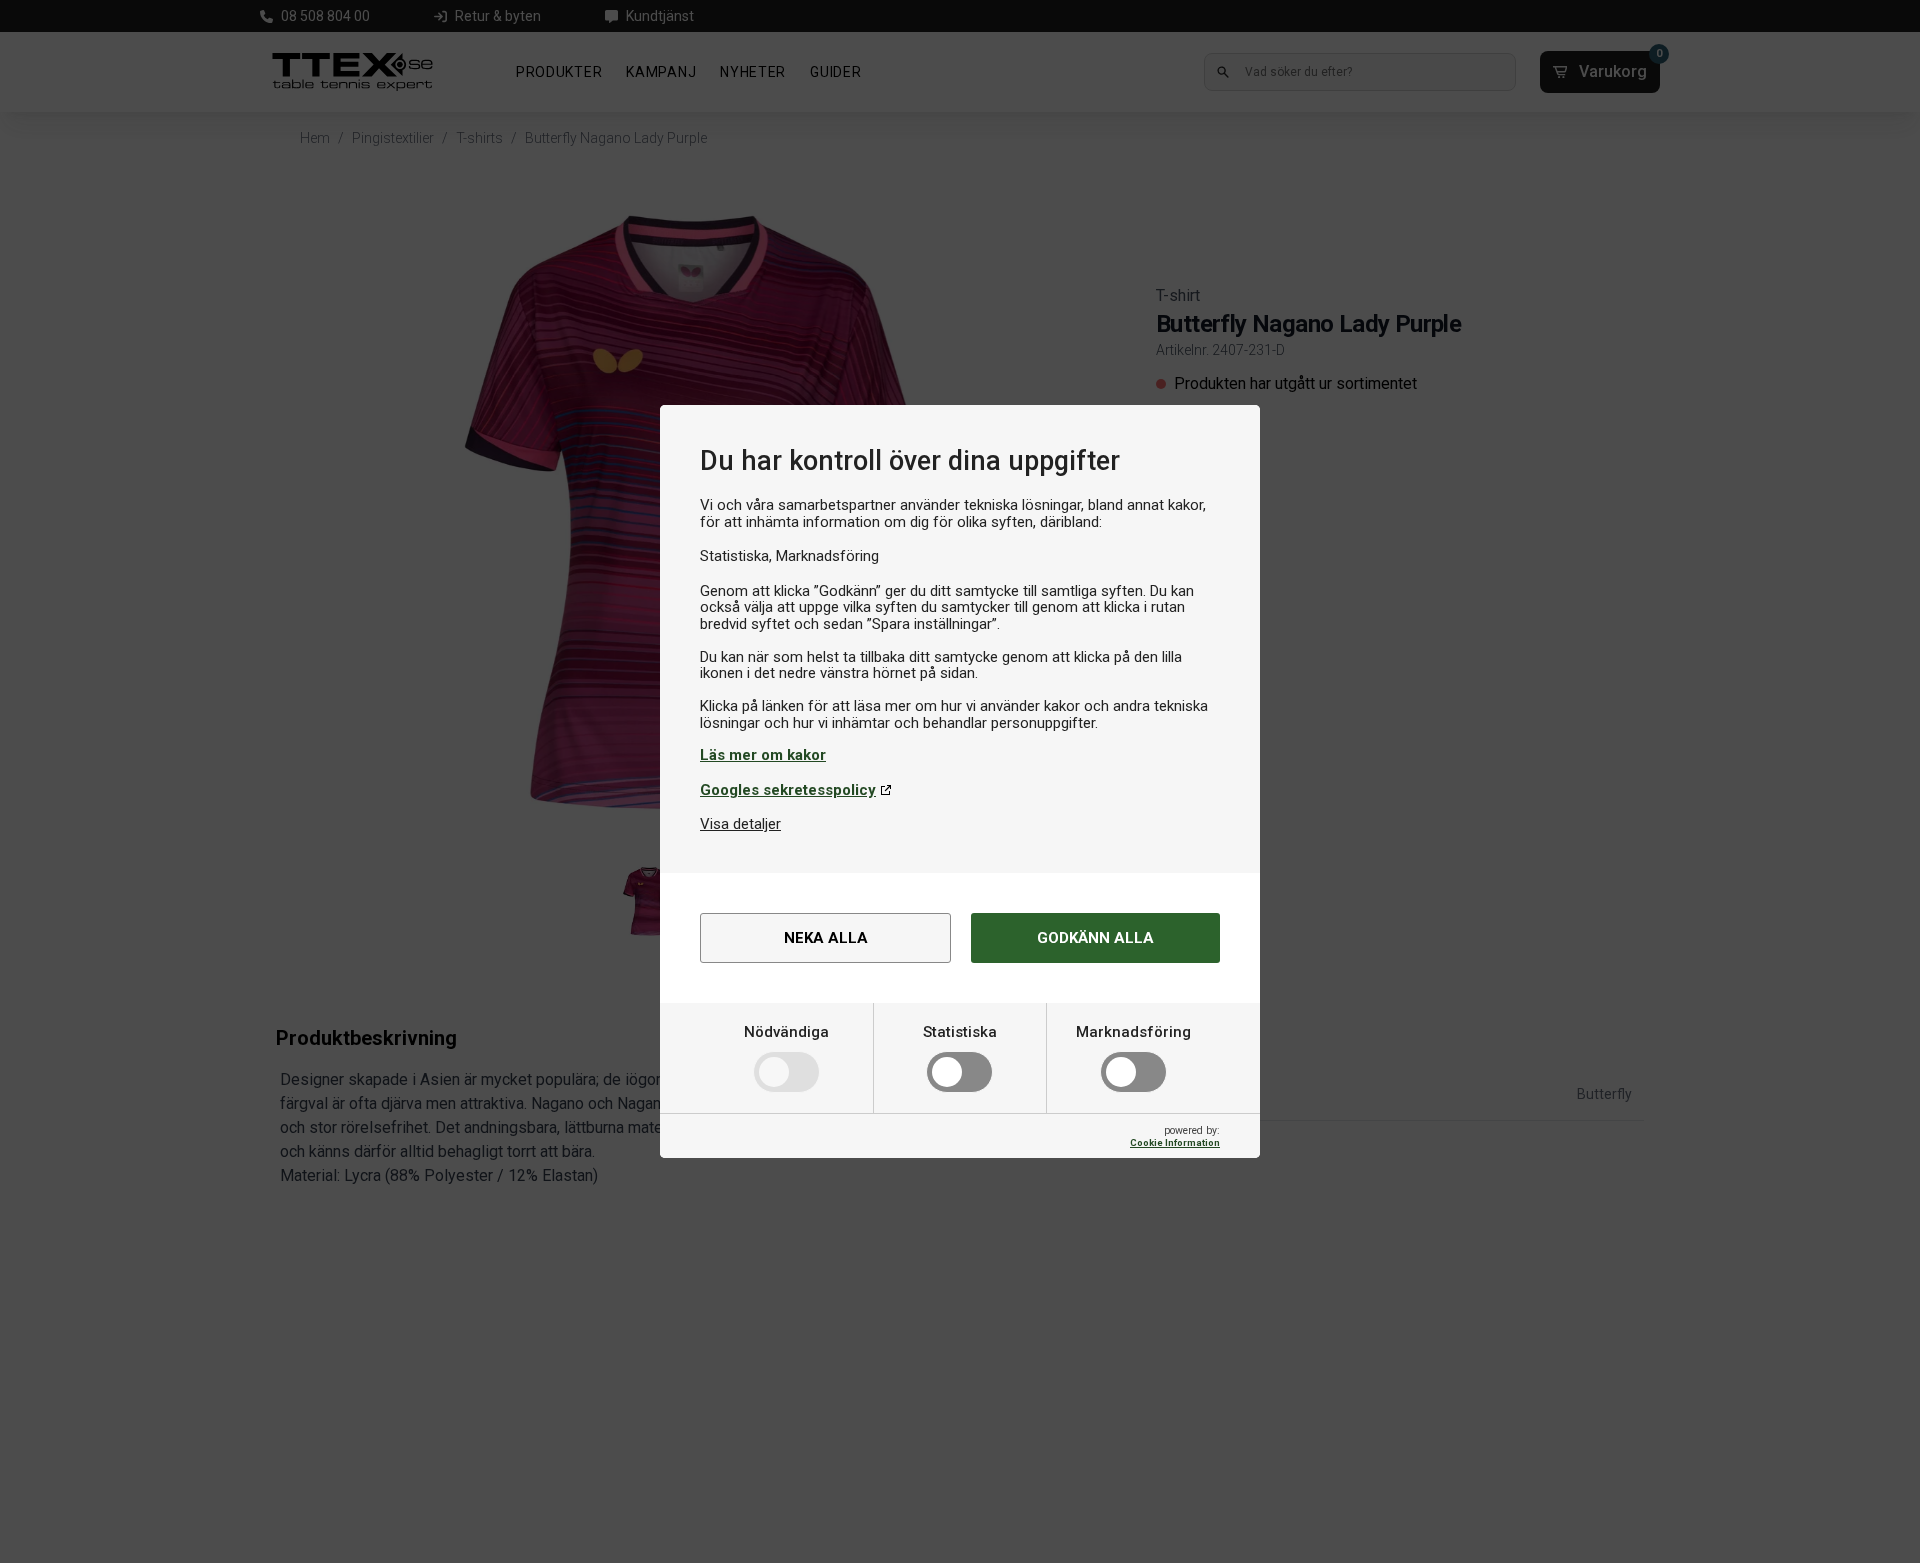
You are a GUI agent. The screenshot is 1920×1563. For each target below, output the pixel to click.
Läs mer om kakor (763, 755)
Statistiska (960, 1032)
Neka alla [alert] (826, 938)
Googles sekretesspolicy (788, 790)
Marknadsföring (1133, 1032)
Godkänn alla (1095, 938)
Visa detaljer (740, 824)
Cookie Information (1175, 1142)
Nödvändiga (786, 1032)
